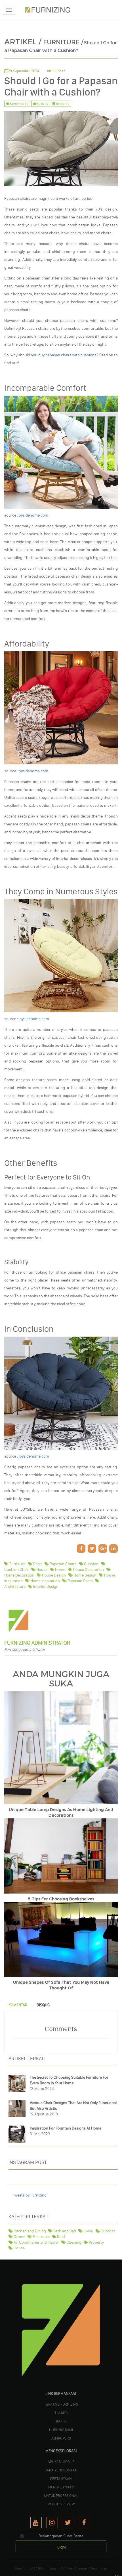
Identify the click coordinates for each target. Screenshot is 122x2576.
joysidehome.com (34, 1019)
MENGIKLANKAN (61, 2487)
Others (19, 2237)
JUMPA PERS (61, 2438)
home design (85, 1575)
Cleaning (73, 2242)
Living (88, 2231)
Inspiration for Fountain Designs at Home (66, 2128)
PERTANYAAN (61, 2479)
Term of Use (98, 2568)
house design (53, 1575)
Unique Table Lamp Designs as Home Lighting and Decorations (61, 1813)
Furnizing (49, 2568)
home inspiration (45, 1581)
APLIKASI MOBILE (61, 2462)
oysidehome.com (33, 515)
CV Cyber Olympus (74, 2568)
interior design (45, 1587)
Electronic (41, 2237)
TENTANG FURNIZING (61, 2404)
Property (96, 2242)
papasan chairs (63, 1564)
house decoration (88, 1570)
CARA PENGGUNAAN (61, 2470)
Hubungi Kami (61, 2430)
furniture (17, 1564)
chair (37, 1564)
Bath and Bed (64, 2231)
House (19, 2248)
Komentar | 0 (19, 104)
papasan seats (80, 1581)
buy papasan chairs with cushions (68, 355)
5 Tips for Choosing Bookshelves (61, 1899)
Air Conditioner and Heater (36, 2242)
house (41, 1570)
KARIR (61, 2421)
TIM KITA (61, 2413)
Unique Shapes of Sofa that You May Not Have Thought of (61, 1985)
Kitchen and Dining (29, 2231)
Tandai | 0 (62, 104)
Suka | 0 (42, 104)
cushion (91, 1564)
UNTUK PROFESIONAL (61, 2495)
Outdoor (108, 2231)
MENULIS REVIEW (61, 2504)
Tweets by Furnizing (30, 2195)
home (60, 1570)
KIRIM (61, 2547)
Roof (61, 2237)
